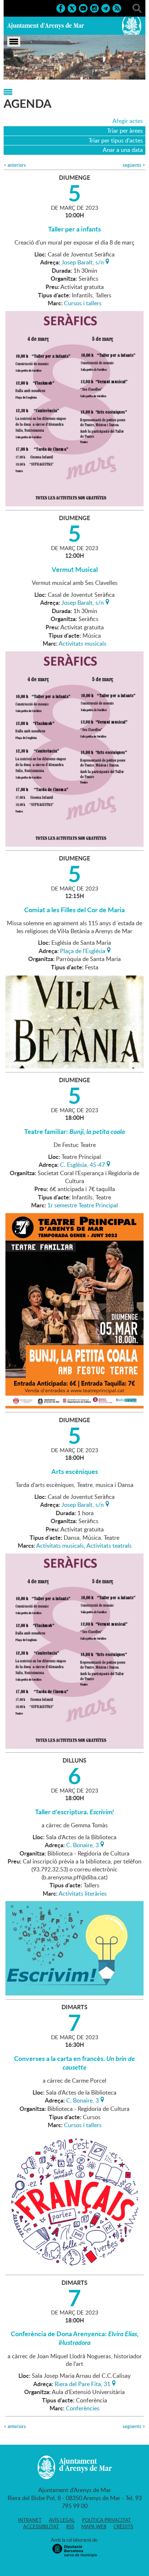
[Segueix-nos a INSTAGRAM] (94, 8)
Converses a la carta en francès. (74, 2063)
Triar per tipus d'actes (116, 140)
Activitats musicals (82, 643)
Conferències (83, 2408)
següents (134, 165)
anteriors (15, 165)
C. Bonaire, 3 (82, 1844)
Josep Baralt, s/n (83, 262)
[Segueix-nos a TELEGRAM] (106, 8)
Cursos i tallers (83, 303)
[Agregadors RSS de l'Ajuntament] (117, 8)
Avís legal (62, 2520)
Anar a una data (123, 150)
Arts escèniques (75, 1471)
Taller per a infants (74, 229)
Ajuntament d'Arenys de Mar (46, 26)
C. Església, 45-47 (82, 1164)
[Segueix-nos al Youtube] (83, 8)
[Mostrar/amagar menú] (14, 42)
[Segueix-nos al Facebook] (61, 8)
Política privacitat (107, 2520)
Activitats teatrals (109, 1546)
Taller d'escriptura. (74, 1812)
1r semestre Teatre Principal (83, 1205)
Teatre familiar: (74, 1131)
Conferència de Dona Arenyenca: (75, 2338)
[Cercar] (137, 8)
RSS (70, 2526)
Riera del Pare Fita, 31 (82, 2383)
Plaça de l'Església (83, 950)
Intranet (30, 2520)
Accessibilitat (41, 2526)
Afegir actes (128, 121)
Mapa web (94, 2526)
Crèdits (123, 2526)
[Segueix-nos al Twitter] (72, 8)
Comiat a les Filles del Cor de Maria (74, 910)
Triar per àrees (125, 131)
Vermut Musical (75, 569)
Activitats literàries (83, 1893)
